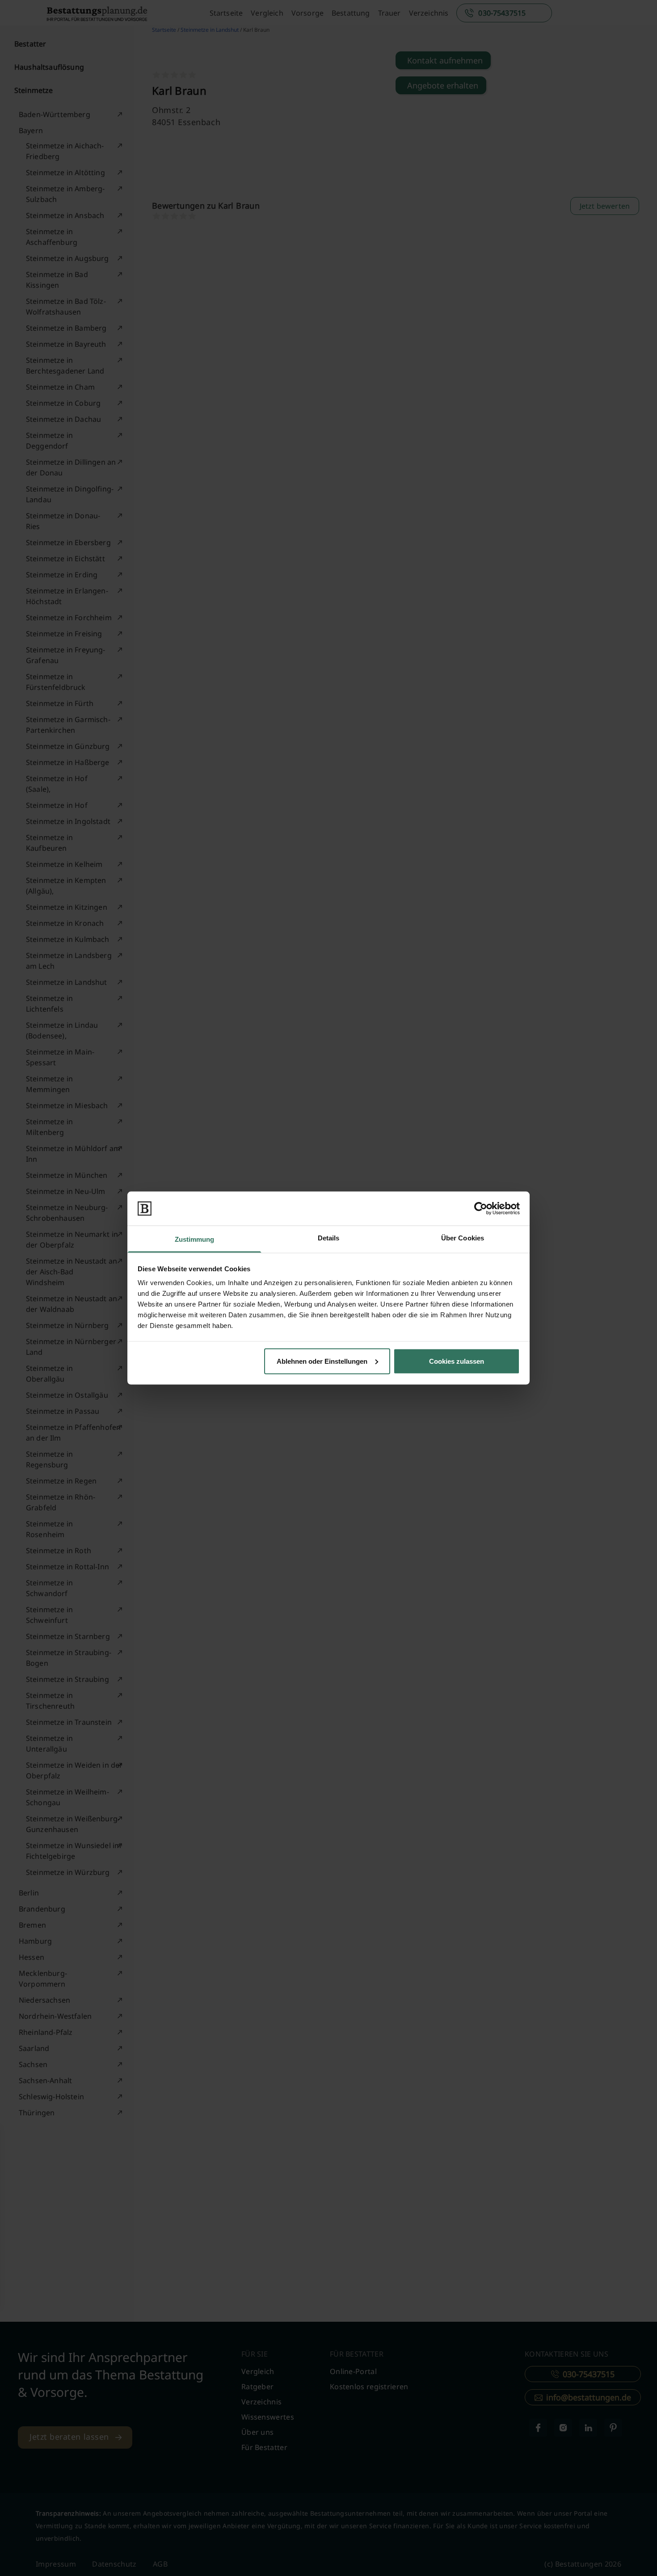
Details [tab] (329, 1238)
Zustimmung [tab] (195, 1239)
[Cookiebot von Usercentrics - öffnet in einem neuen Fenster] (481, 1208)
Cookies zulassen (457, 1361)
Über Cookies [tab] (463, 1238)
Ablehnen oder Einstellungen (322, 1361)
